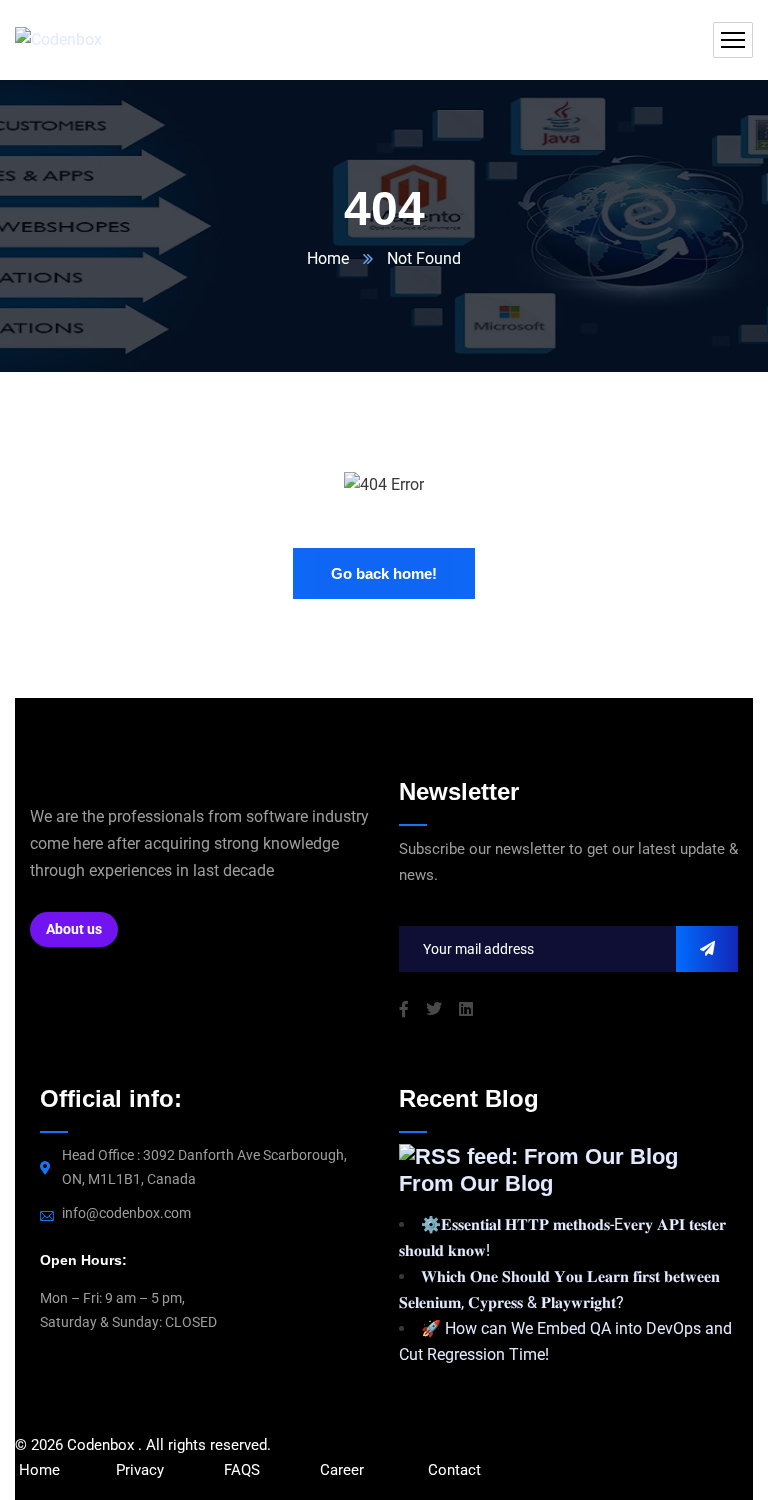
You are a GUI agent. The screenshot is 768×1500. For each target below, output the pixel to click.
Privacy (140, 1470)
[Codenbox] (58, 40)
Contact (454, 1470)
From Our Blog (476, 1183)
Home (328, 258)
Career (342, 1470)
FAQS (244, 1470)
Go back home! (384, 573)
